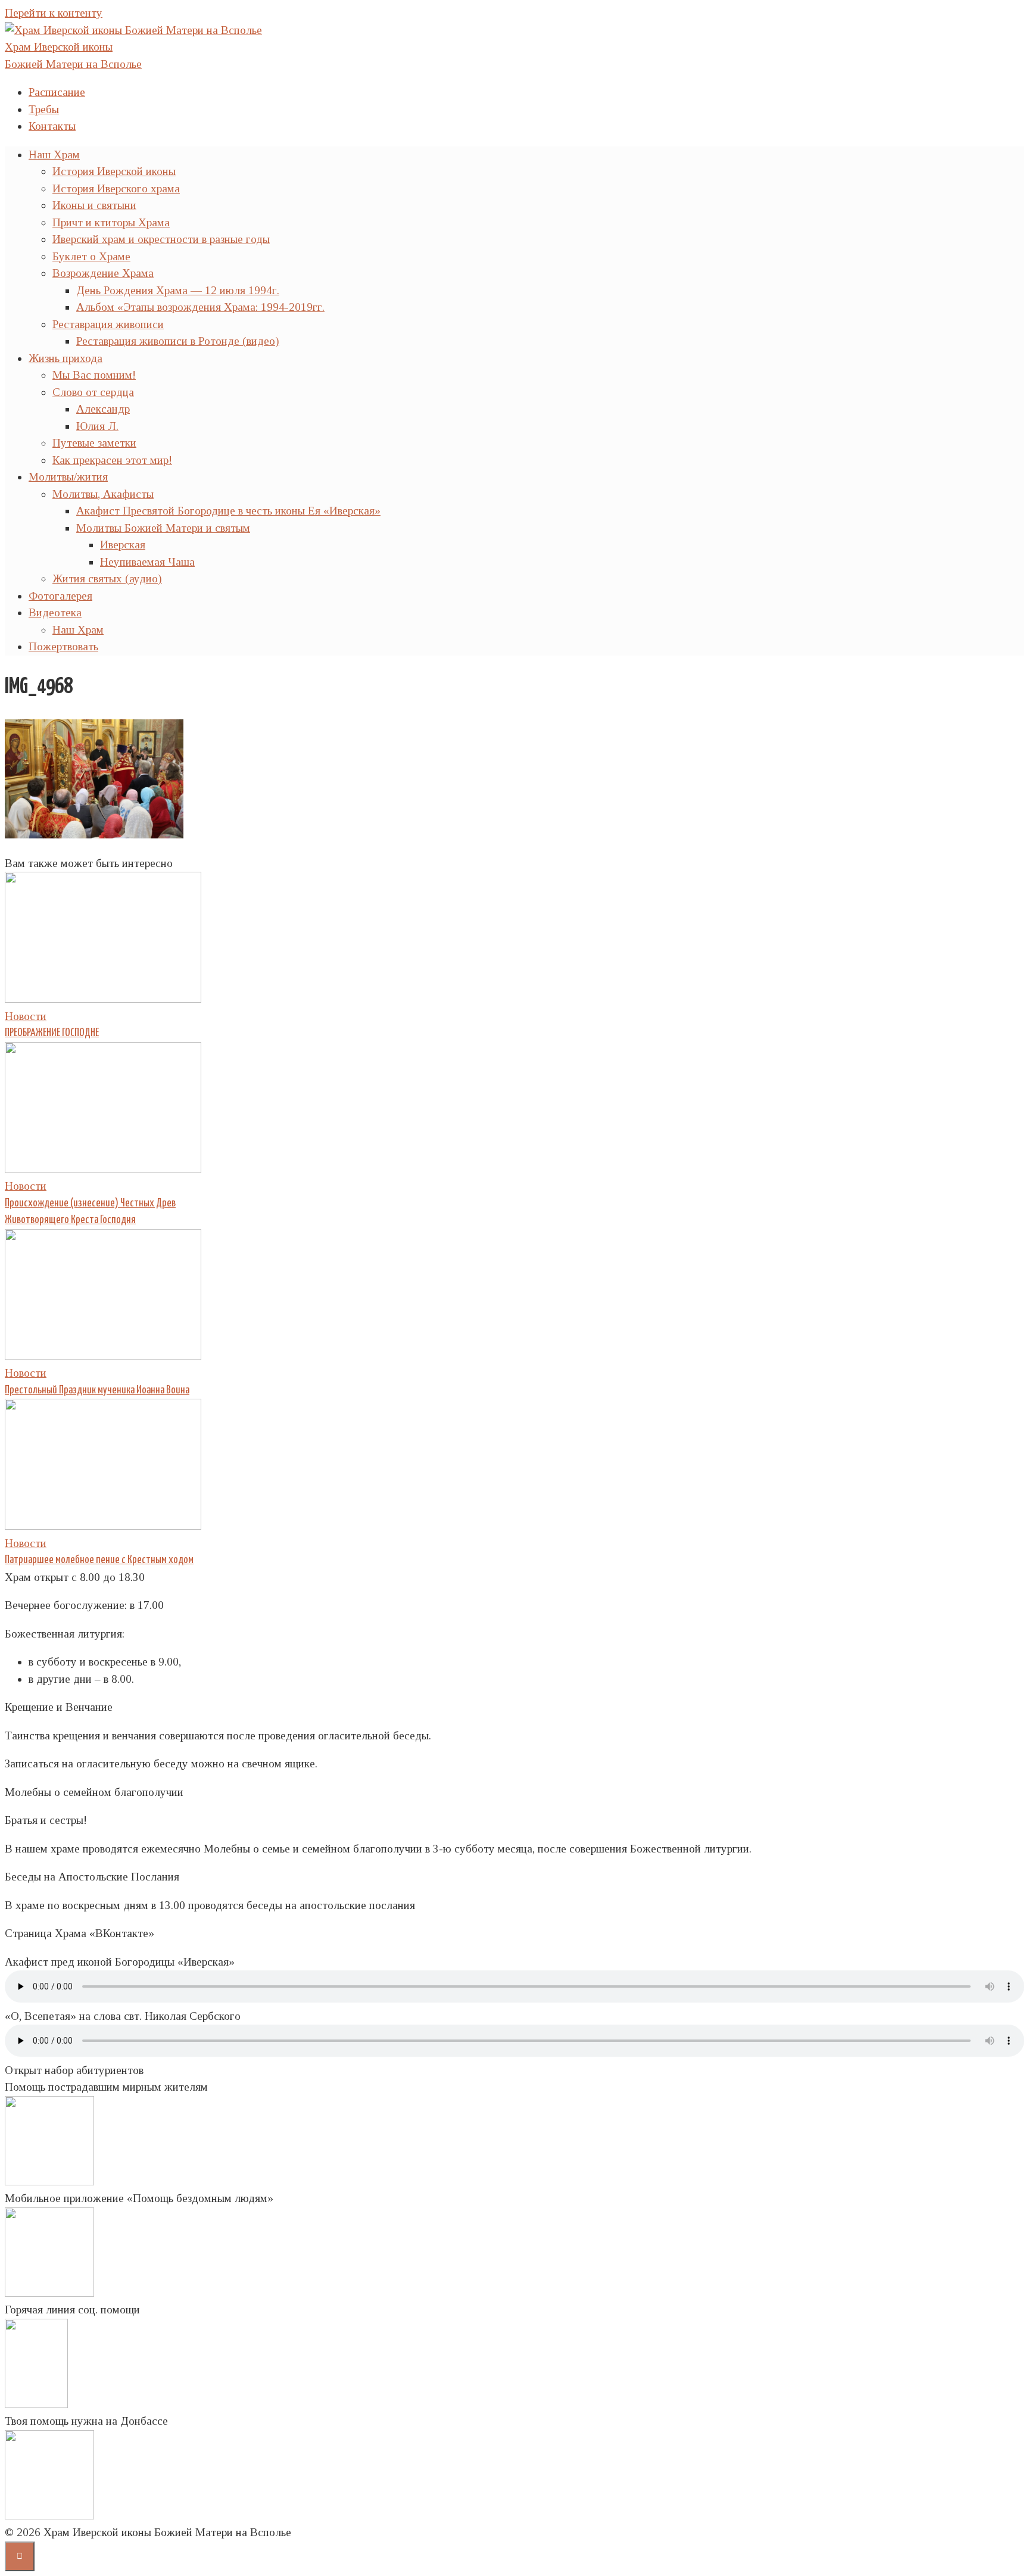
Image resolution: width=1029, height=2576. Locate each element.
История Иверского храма (116, 188)
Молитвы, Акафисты (103, 494)
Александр (103, 409)
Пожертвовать (63, 646)
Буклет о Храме (91, 256)
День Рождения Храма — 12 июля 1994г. (178, 290)
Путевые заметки (94, 443)
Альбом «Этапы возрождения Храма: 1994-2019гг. (200, 307)
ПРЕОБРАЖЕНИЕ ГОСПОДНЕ (52, 1033)
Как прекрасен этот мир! (112, 460)
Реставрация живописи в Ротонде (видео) (178, 341)
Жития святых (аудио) (107, 578)
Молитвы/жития (68, 477)
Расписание (57, 92)
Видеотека (55, 612)
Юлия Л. (97, 426)
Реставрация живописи (108, 324)
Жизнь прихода (66, 358)
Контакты (52, 126)
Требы (44, 109)
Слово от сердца (93, 392)
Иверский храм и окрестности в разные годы (161, 239)
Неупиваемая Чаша (147, 562)
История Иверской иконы (114, 171)
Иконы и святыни (94, 205)
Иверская (123, 545)
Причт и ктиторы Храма (111, 222)
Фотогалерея (60, 596)
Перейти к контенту (54, 13)
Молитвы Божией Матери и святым (163, 528)
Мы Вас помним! (94, 375)
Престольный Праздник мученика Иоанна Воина (97, 1390)
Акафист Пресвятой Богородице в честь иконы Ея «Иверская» (228, 511)
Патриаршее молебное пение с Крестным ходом (99, 1560)
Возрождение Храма (103, 273)
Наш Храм (54, 155)
